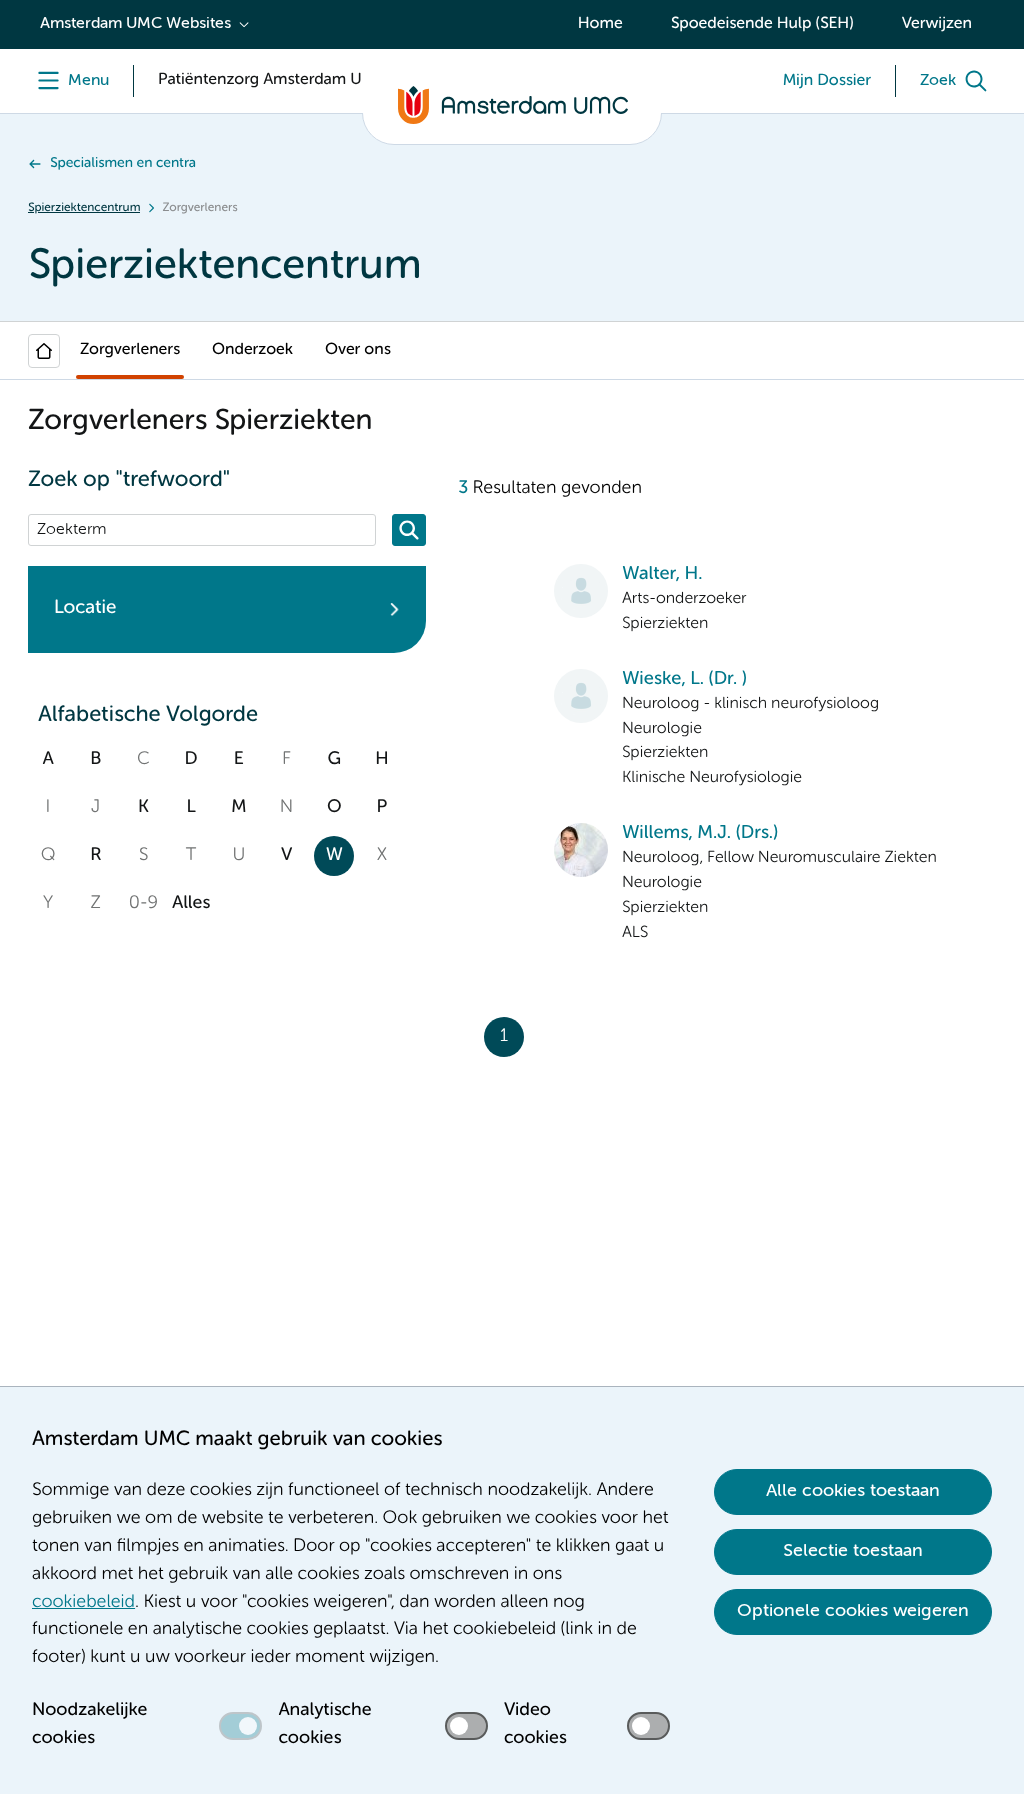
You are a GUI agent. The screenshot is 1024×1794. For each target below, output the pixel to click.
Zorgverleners (130, 350)
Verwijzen (937, 24)
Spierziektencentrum (84, 208)
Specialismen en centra (123, 164)
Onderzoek (252, 350)
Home (600, 24)
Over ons (358, 350)
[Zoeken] (409, 530)
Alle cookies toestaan (853, 1491)
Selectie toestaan (853, 1551)
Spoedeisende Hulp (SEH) (762, 24)
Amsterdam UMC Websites (135, 24)
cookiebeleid (83, 1603)
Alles (191, 904)
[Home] (44, 351)
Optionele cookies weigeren (853, 1611)
